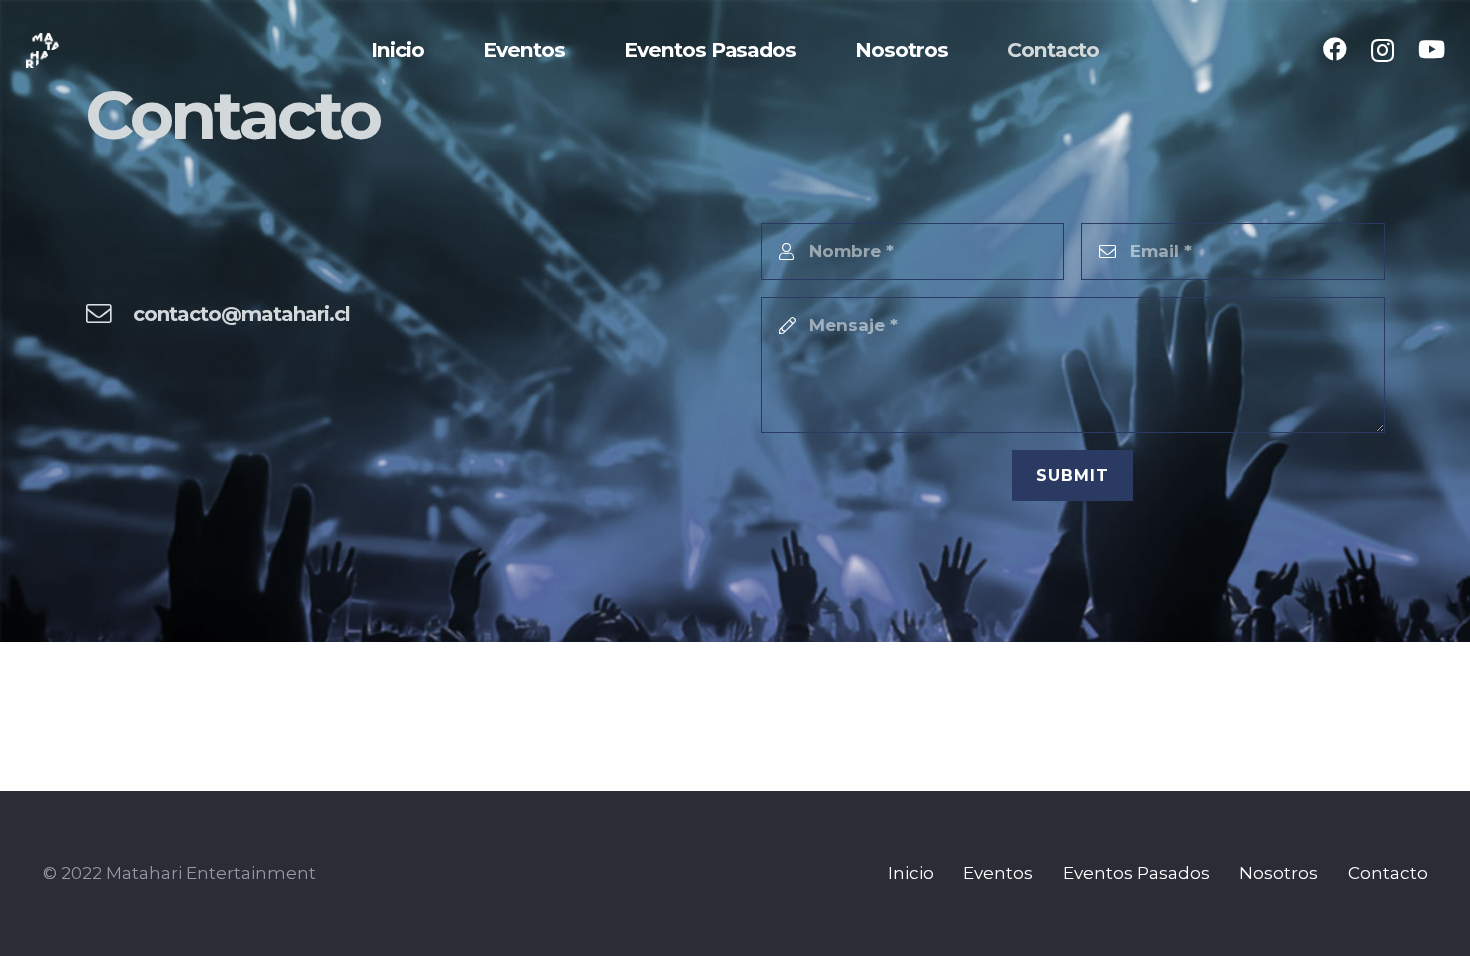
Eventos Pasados (1136, 873)
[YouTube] (1431, 49)
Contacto (1388, 873)
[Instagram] (1382, 50)
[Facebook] (1335, 49)
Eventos (998, 873)
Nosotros (1278, 873)
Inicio (911, 873)
